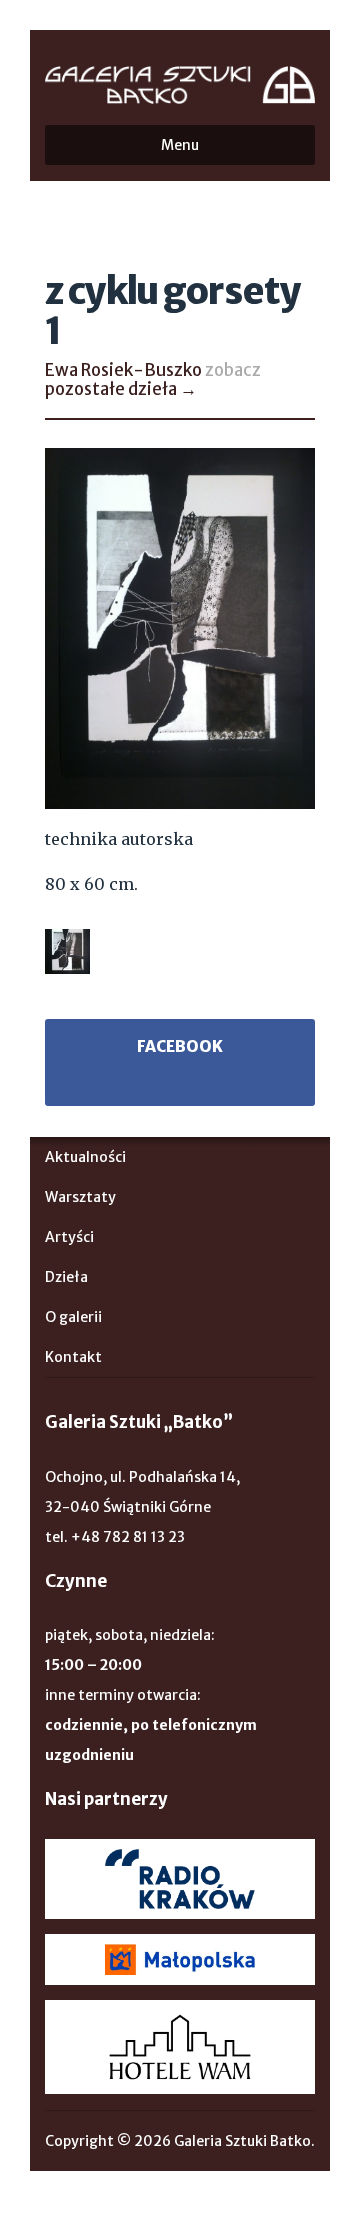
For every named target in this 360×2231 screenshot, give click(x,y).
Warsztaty (80, 1197)
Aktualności (85, 1157)
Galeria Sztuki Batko (180, 85)
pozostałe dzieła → (121, 389)
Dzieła (66, 1277)
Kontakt (73, 1357)
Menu (180, 145)
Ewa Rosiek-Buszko (123, 370)
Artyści (69, 1237)
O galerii (73, 1317)
